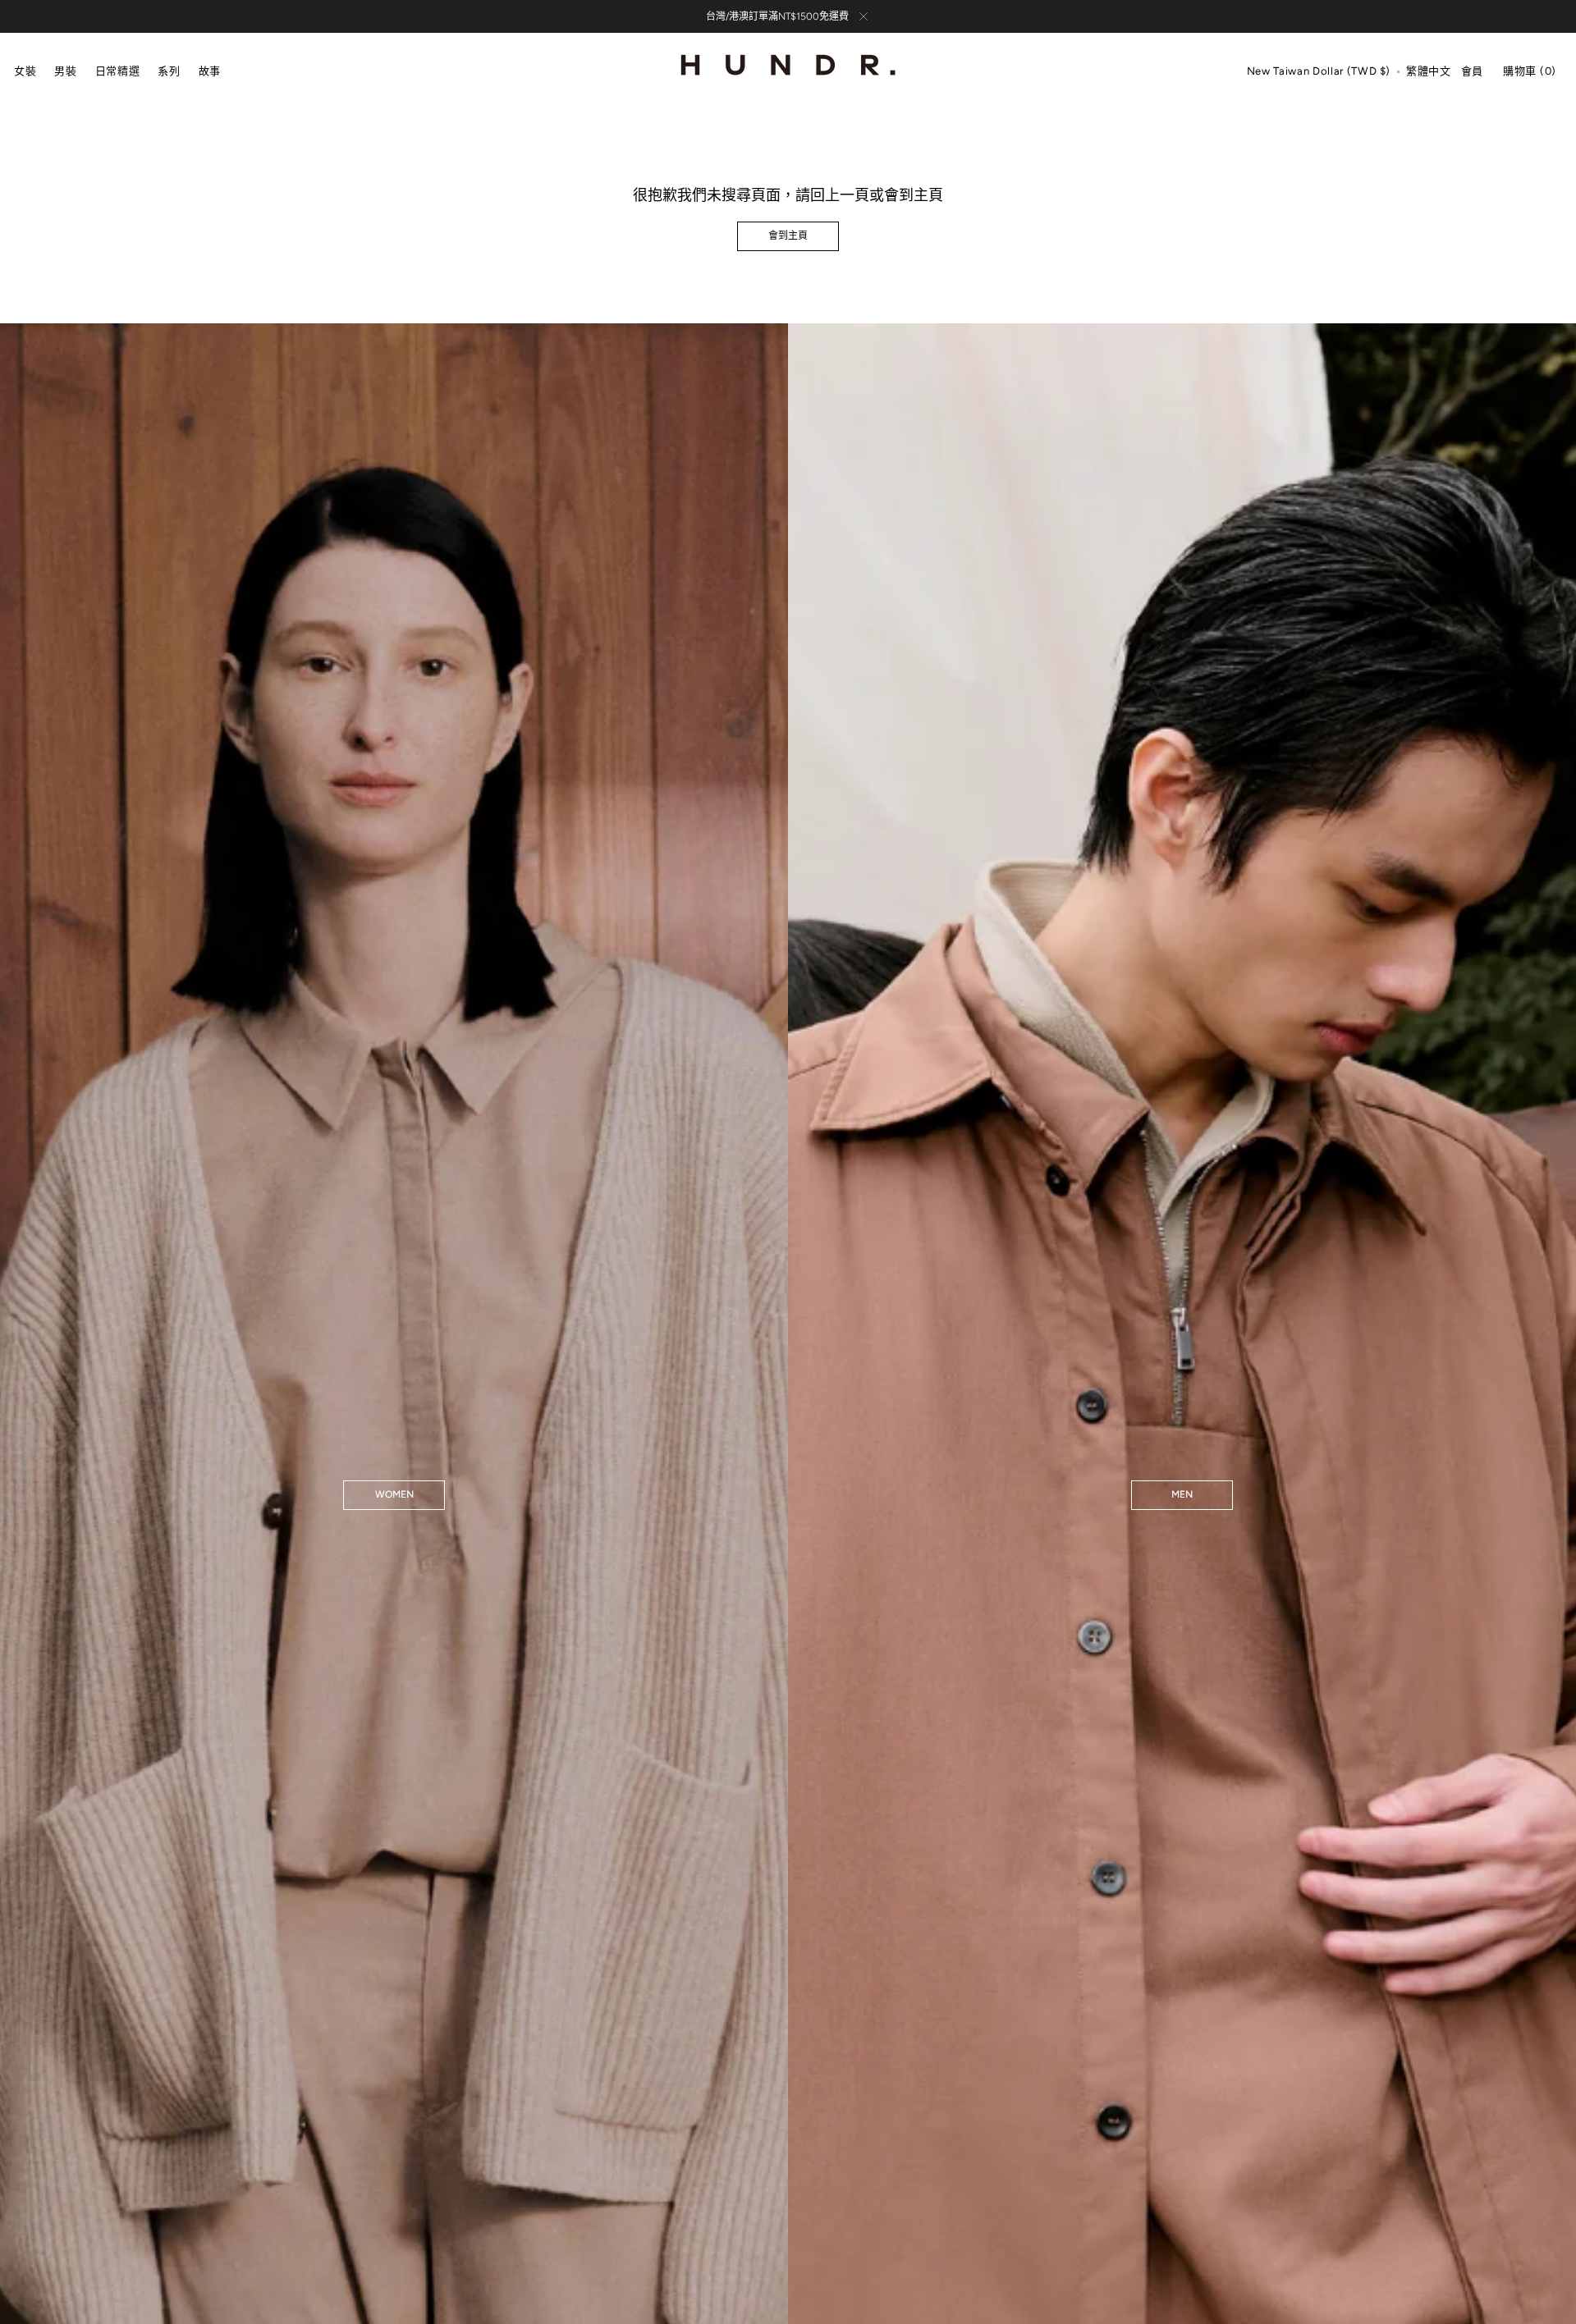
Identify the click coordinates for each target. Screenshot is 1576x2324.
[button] (1319, 72)
